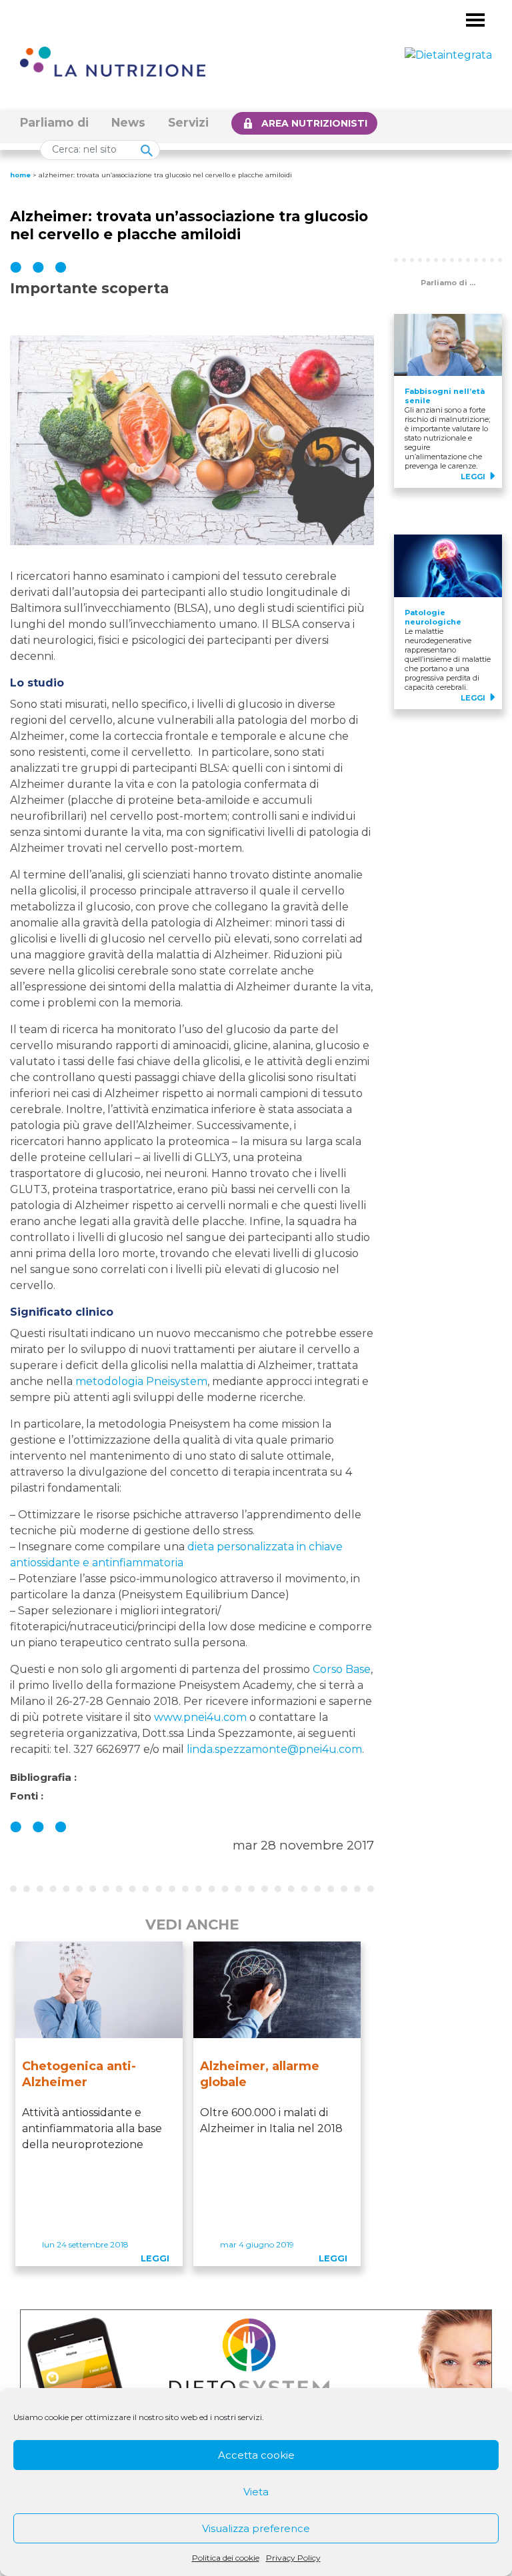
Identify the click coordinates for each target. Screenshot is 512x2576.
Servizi (188, 122)
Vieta (256, 2492)
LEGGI (155, 2258)
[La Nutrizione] (113, 61)
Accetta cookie (256, 2455)
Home (20, 175)
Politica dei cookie (226, 2558)
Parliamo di (54, 122)
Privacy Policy (293, 2558)
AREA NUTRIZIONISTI (314, 123)
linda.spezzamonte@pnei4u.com (274, 1749)
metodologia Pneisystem (141, 1381)
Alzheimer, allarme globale (260, 2074)
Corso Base (342, 1669)
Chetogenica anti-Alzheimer (79, 2074)
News (128, 122)
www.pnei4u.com (200, 1717)
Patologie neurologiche (433, 617)
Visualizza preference (256, 2528)
